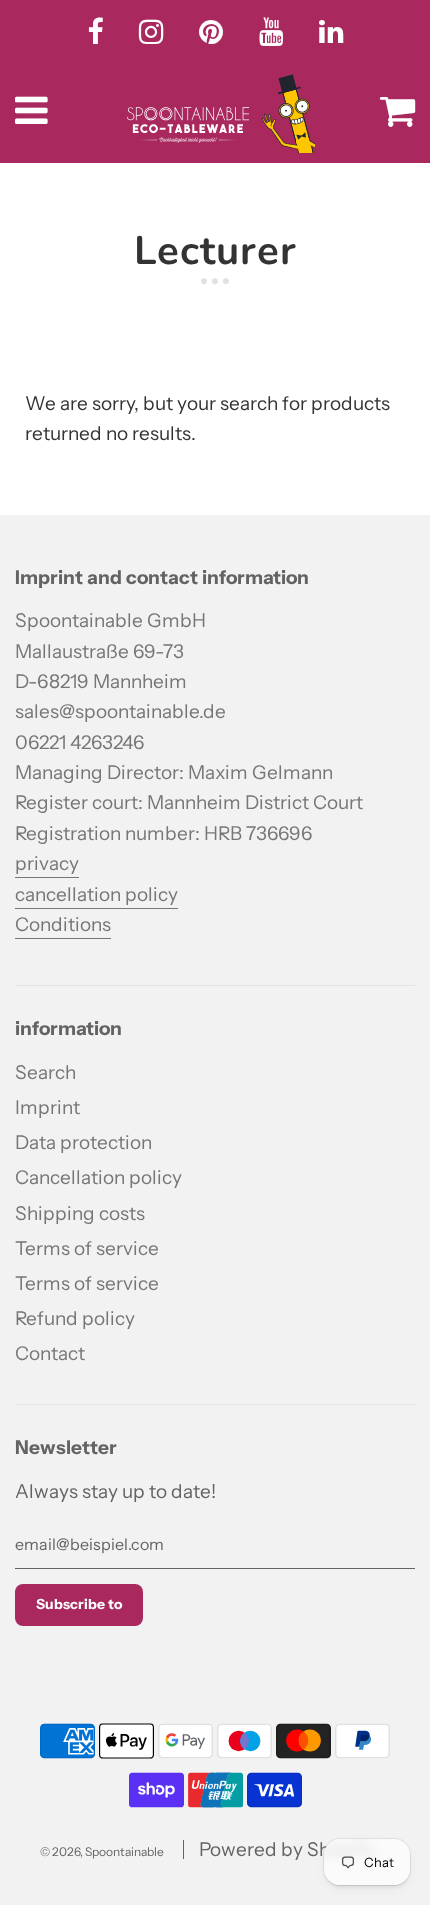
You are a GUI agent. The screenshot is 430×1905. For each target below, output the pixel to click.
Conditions (63, 924)
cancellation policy (96, 894)
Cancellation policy (98, 1177)
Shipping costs (80, 1213)
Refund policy (75, 1318)
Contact (50, 1353)
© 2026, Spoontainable (102, 1851)
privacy (47, 863)
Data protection (83, 1142)
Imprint (47, 1107)
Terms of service (87, 1248)
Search (45, 1072)
